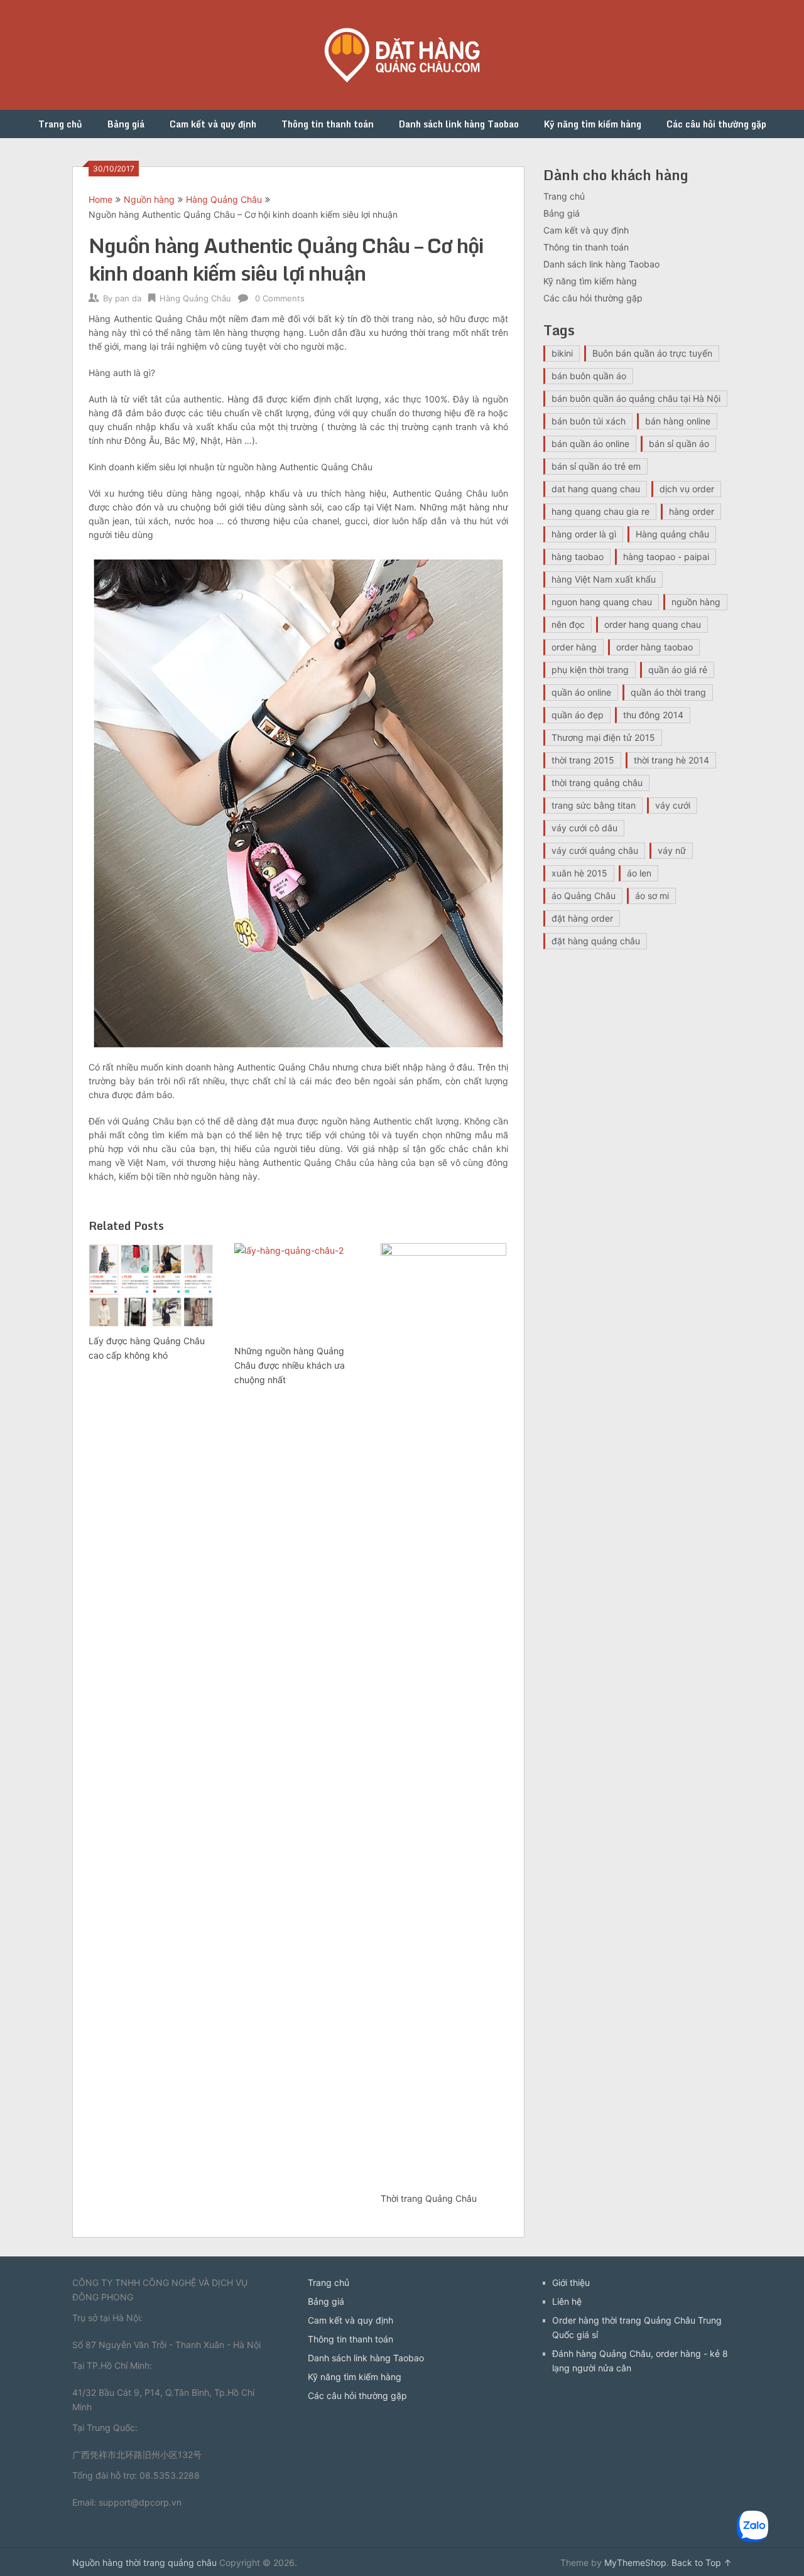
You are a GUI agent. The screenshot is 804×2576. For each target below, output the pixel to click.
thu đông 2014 (653, 715)
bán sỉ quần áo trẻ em (596, 466)
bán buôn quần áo (589, 376)
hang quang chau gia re (600, 511)
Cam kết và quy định (213, 124)
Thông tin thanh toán (328, 124)
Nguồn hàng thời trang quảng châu (144, 2563)
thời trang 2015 (583, 760)
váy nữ (672, 850)
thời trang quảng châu (597, 783)
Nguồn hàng (149, 199)
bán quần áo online (590, 444)
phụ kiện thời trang (590, 670)
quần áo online (581, 692)
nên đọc (568, 624)
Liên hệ (567, 2301)
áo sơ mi (652, 896)
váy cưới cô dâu (584, 828)
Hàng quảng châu (672, 534)
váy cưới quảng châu (595, 850)
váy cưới (673, 805)
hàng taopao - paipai (666, 557)
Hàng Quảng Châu (224, 199)
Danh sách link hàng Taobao (459, 124)
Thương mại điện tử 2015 (603, 737)
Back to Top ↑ (702, 2563)
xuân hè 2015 (579, 873)
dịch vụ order (687, 489)
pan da (128, 298)
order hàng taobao (655, 647)
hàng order (692, 511)
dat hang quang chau (596, 489)
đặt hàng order (582, 918)
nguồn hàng (696, 602)
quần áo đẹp (578, 715)
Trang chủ (60, 124)
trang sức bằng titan (594, 805)
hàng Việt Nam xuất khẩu (604, 579)
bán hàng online (678, 421)
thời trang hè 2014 (671, 760)
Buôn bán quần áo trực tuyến (652, 353)
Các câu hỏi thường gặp (716, 124)
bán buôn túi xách (589, 421)
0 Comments (280, 298)
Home (100, 199)
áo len (639, 873)
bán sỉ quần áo (679, 444)
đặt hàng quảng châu (596, 941)
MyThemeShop (635, 2563)
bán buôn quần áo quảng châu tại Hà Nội (636, 398)
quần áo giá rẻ (678, 670)
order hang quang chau (653, 624)
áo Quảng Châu (584, 896)
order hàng (574, 647)
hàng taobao (578, 557)
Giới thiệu (571, 2282)
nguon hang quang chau (602, 602)
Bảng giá (126, 124)
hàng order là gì (584, 534)
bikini (562, 353)
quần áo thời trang (668, 692)
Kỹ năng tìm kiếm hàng (593, 124)
